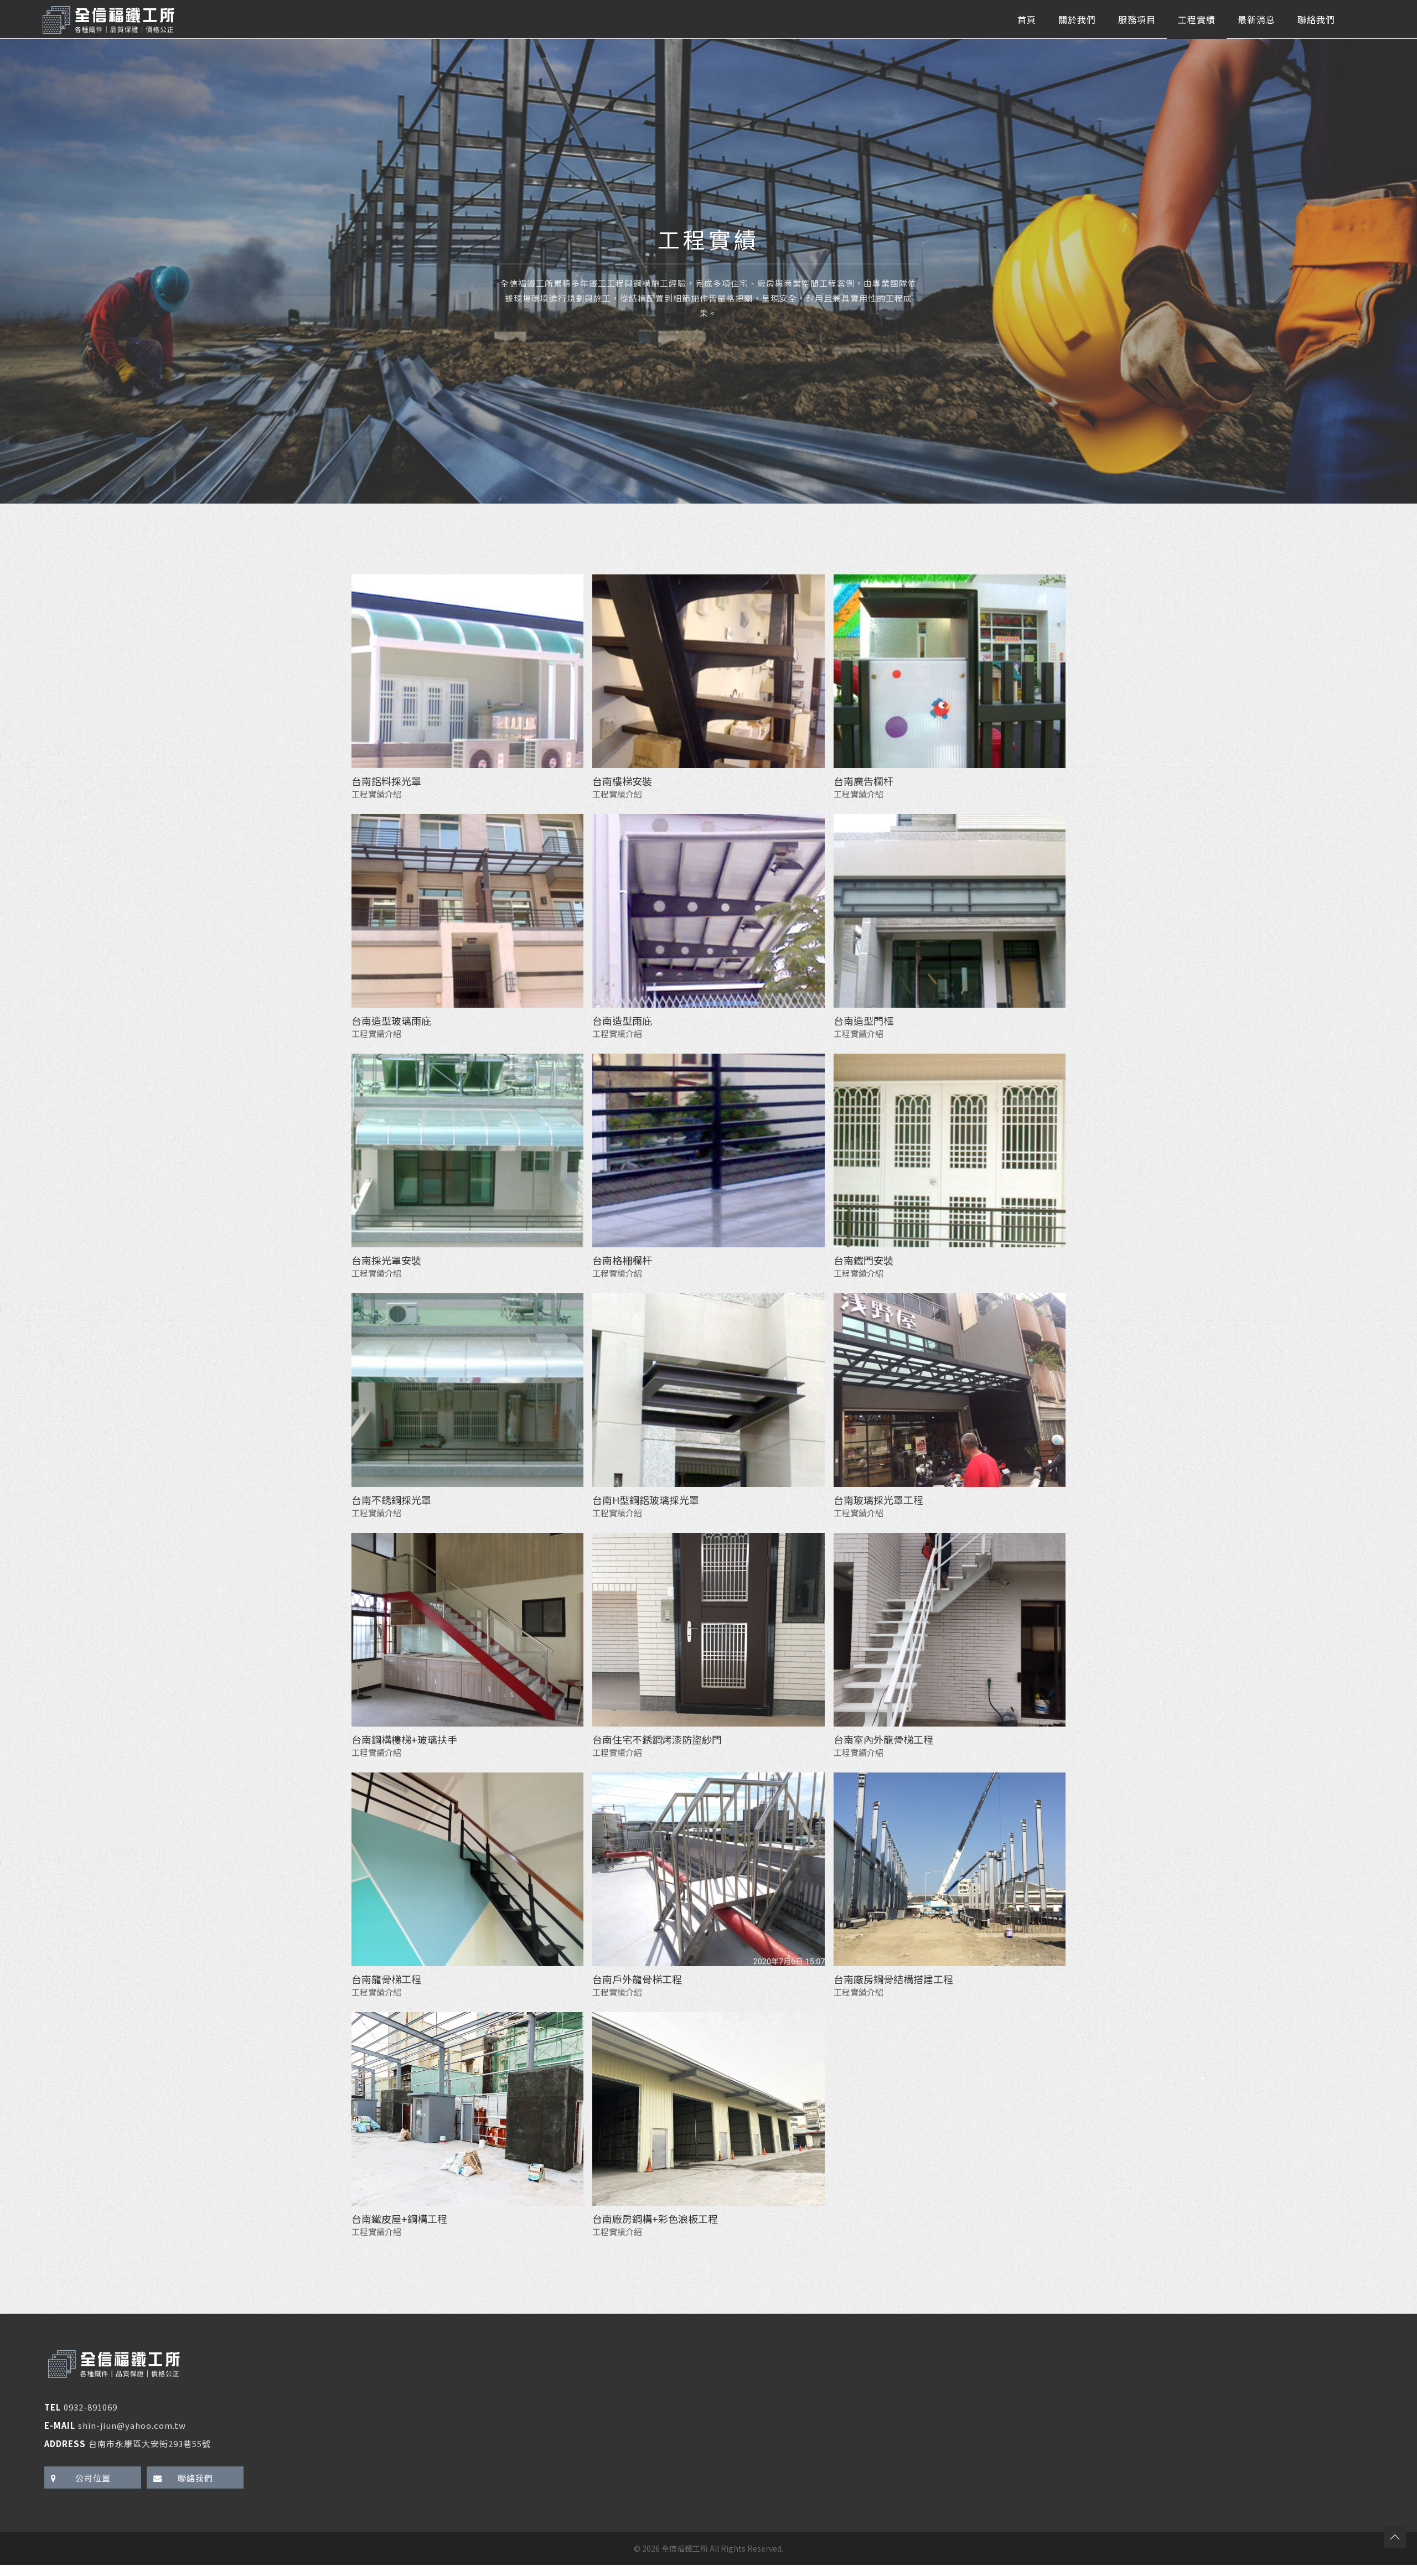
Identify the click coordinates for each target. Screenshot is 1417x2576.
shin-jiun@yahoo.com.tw (132, 2425)
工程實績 (1197, 19)
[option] (708, 271)
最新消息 (1256, 19)
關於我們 (1077, 19)
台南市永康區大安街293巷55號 (150, 2443)
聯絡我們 (1316, 19)
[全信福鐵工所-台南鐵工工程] (108, 19)
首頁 (1027, 19)
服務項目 (1137, 19)
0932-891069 (90, 2407)
